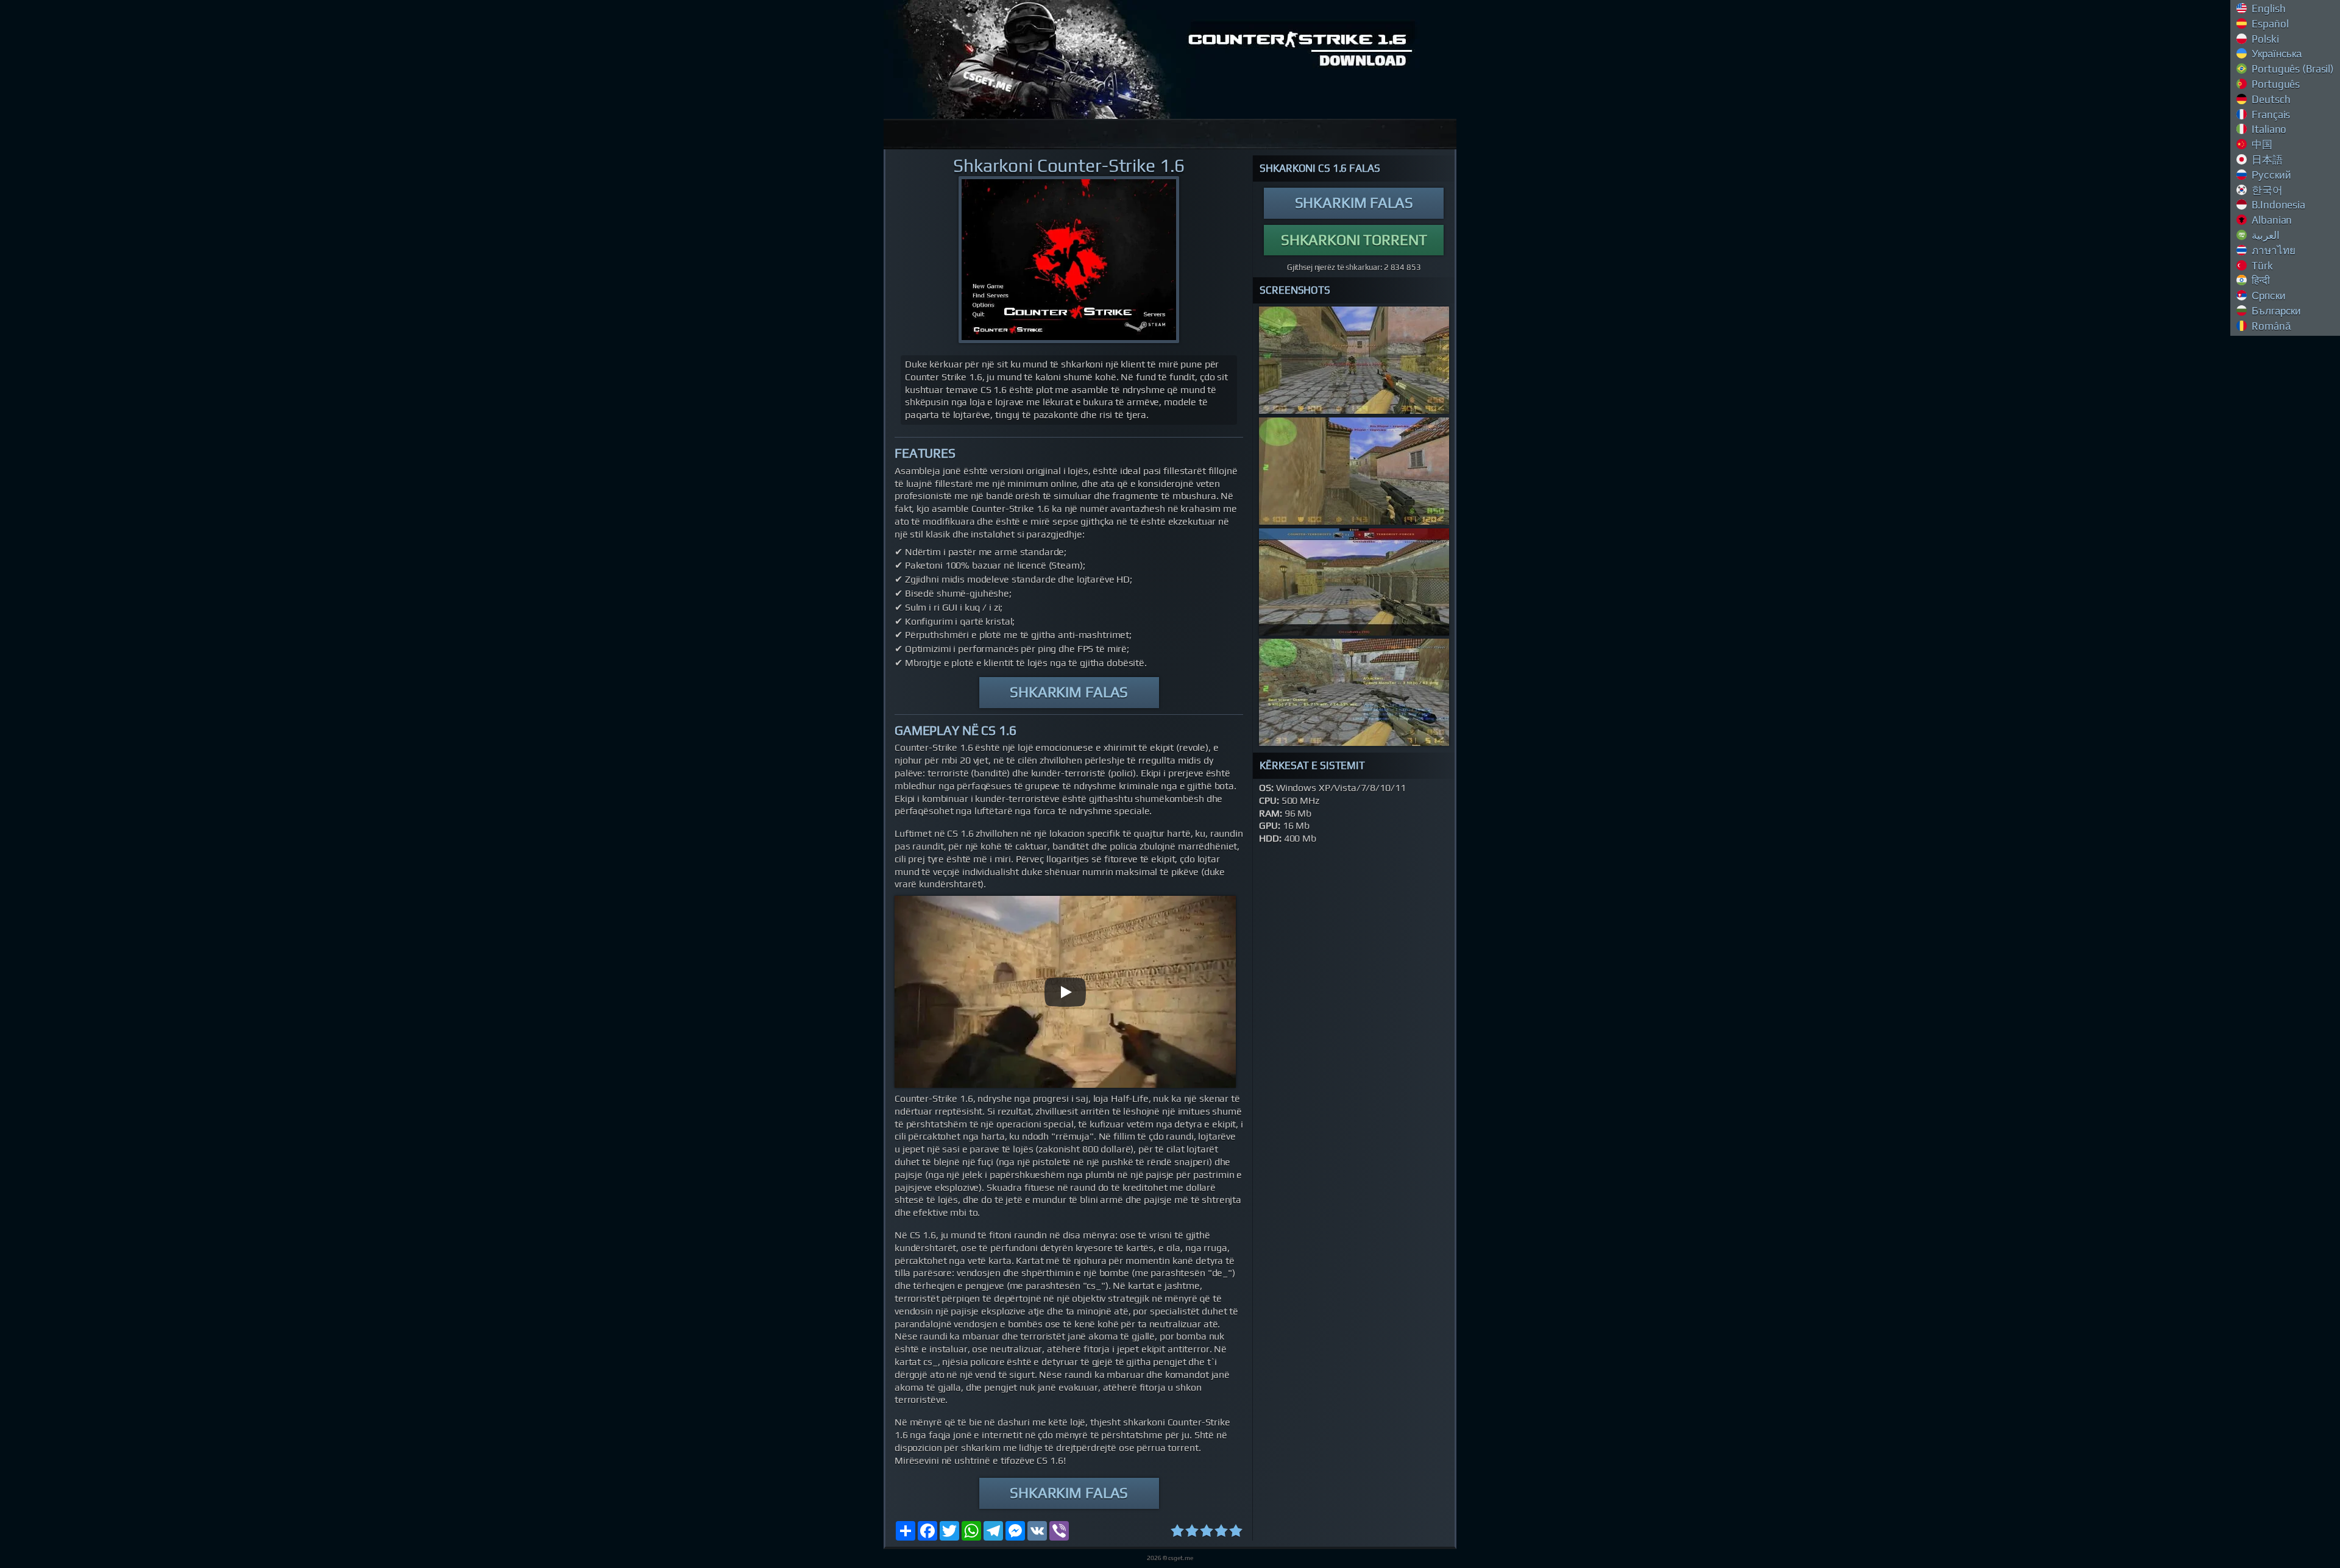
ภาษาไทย (2273, 250)
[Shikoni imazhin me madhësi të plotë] (1069, 260)
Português (2275, 84)
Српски (2268, 296)
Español (2269, 24)
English (2268, 9)
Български (2276, 311)
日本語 (2266, 160)
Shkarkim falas (1069, 692)
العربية (2265, 235)
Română (2270, 326)
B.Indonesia (2278, 205)
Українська (2276, 54)
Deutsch (2270, 99)
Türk (2261, 266)
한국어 (2266, 190)
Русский (2271, 175)
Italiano (2268, 129)
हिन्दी (2260, 280)
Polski (2264, 39)
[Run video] (1065, 992)
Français (2270, 115)
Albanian (2271, 220)
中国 (2261, 144)
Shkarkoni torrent (1354, 240)
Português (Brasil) (2292, 69)
